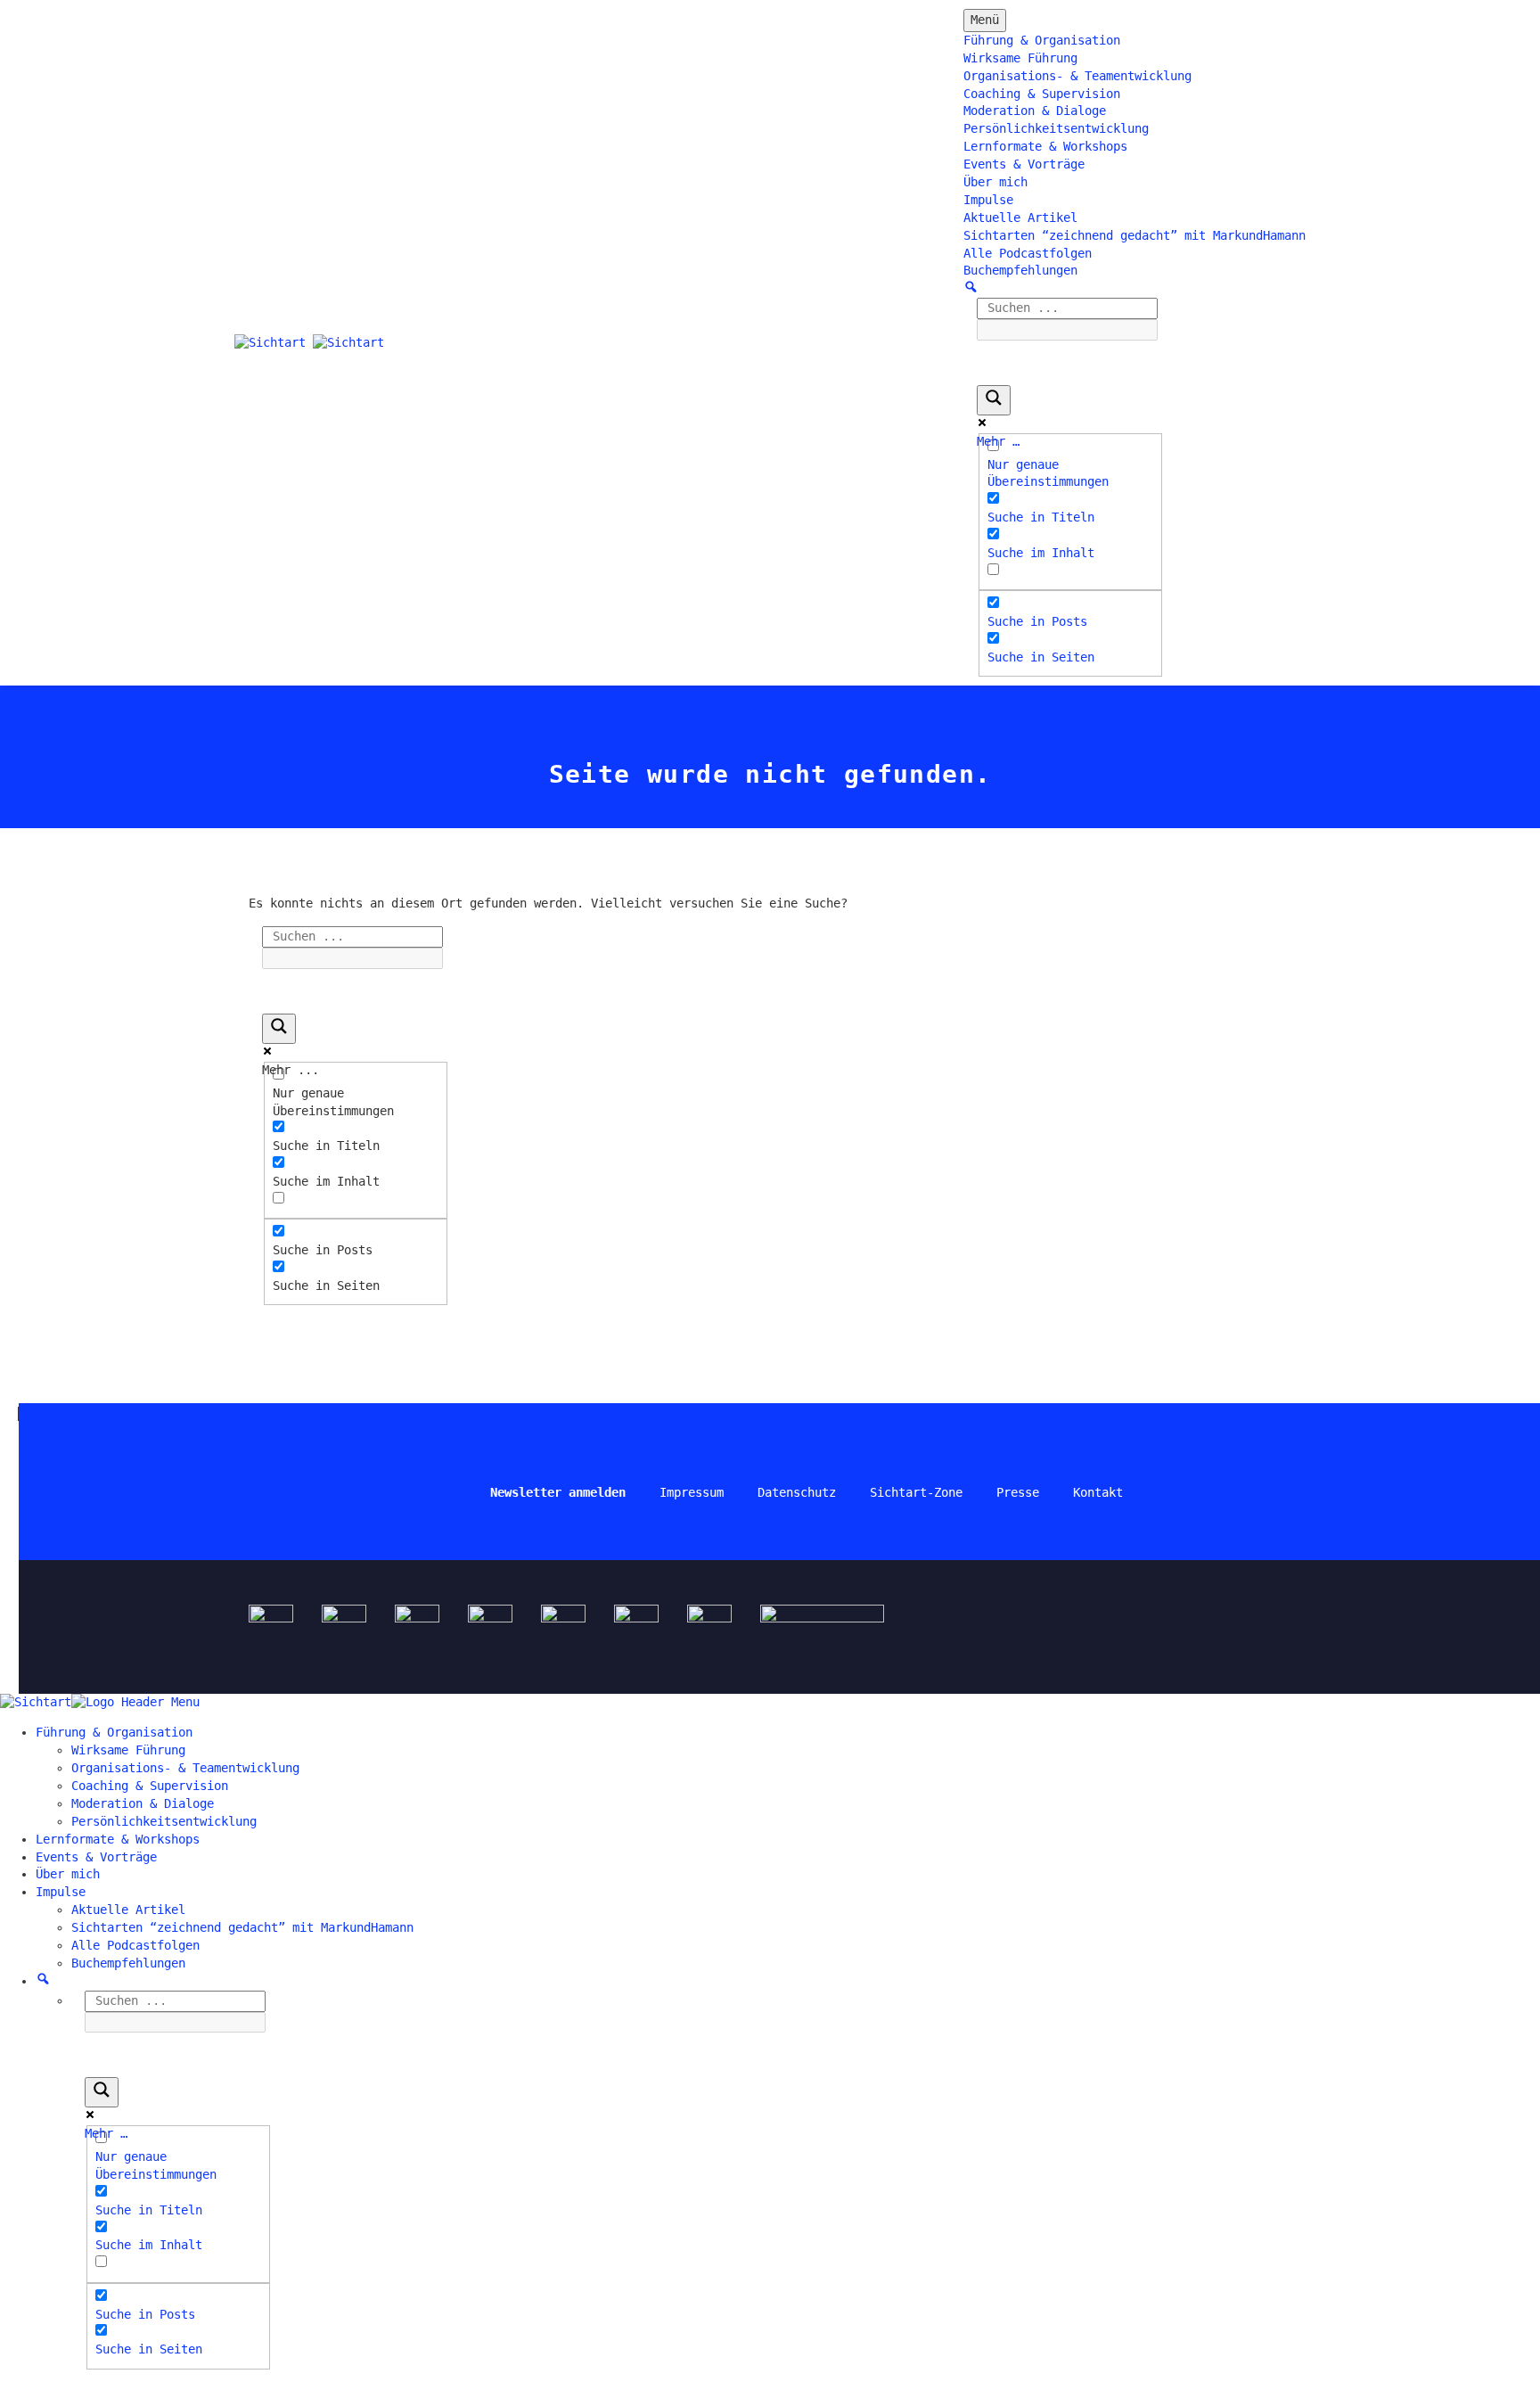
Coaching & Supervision (1042, 94)
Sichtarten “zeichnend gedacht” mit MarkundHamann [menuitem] (242, 1927)
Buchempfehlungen (1020, 270)
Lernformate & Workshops (1045, 146)
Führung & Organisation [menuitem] (114, 1732)
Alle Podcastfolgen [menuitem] (135, 1945)
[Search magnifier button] (994, 400)
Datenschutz (797, 1492)
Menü (985, 20)
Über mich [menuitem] (68, 1874)
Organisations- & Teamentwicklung (1077, 76)
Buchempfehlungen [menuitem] (128, 1963)
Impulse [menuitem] (61, 1892)
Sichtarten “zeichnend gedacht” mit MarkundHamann (1135, 235)
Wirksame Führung (1020, 58)
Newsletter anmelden (558, 1492)
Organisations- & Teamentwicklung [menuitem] (185, 1768)
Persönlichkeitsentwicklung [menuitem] (164, 1821)
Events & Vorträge (1024, 164)
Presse (1018, 1492)
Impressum (692, 1492)
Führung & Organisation (1042, 40)
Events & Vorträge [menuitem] (96, 1857)
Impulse (988, 200)
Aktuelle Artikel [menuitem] (128, 1910)
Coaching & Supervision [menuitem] (150, 1786)
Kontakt (1098, 1492)
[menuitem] (43, 1981)
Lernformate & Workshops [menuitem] (118, 1839)
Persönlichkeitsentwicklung (1056, 128)
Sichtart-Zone (916, 1492)
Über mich (995, 182)
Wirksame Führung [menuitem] (128, 1750)
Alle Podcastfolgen (1028, 253)
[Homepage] (309, 342)
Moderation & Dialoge (1035, 111)
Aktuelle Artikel (1020, 218)
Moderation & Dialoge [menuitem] (143, 1803)
